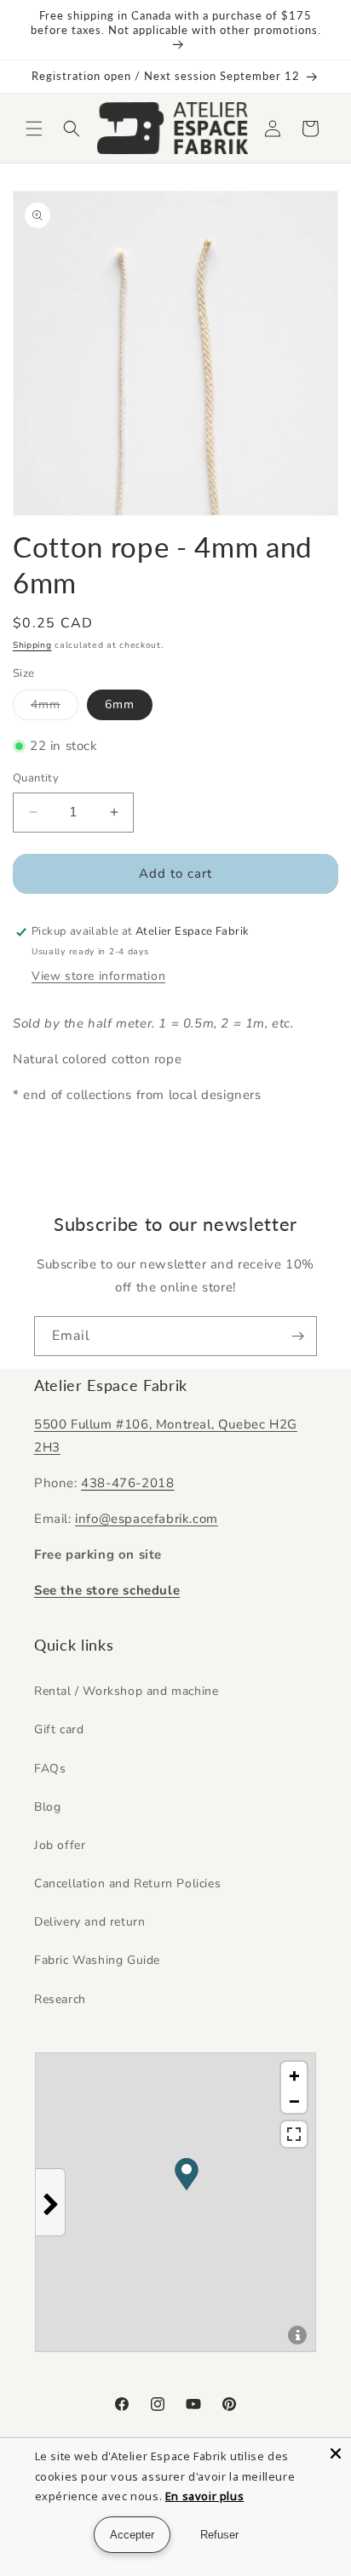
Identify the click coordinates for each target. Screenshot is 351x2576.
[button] (34, 129)
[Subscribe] (297, 1336)
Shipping (32, 645)
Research (60, 1999)
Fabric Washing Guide (97, 1960)
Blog (47, 1807)
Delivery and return (89, 1922)
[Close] (336, 2453)
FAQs (50, 1769)
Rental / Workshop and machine (126, 1691)
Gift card (59, 1729)
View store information (98, 976)
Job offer (60, 1845)
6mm (120, 704)
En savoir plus (204, 2496)
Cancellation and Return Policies (127, 1883)
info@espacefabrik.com (147, 1519)
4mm (55, 708)
